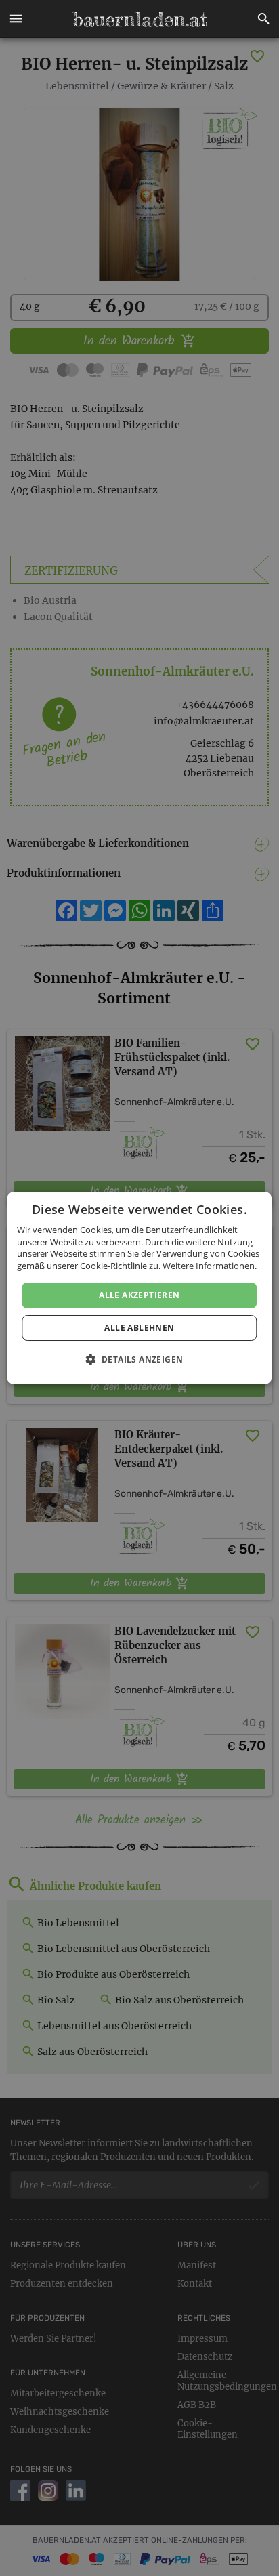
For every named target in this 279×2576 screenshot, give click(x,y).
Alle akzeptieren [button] (139, 1295)
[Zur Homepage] (139, 19)
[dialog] (139, 1288)
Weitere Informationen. (210, 1266)
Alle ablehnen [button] (139, 1328)
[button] (16, 19)
